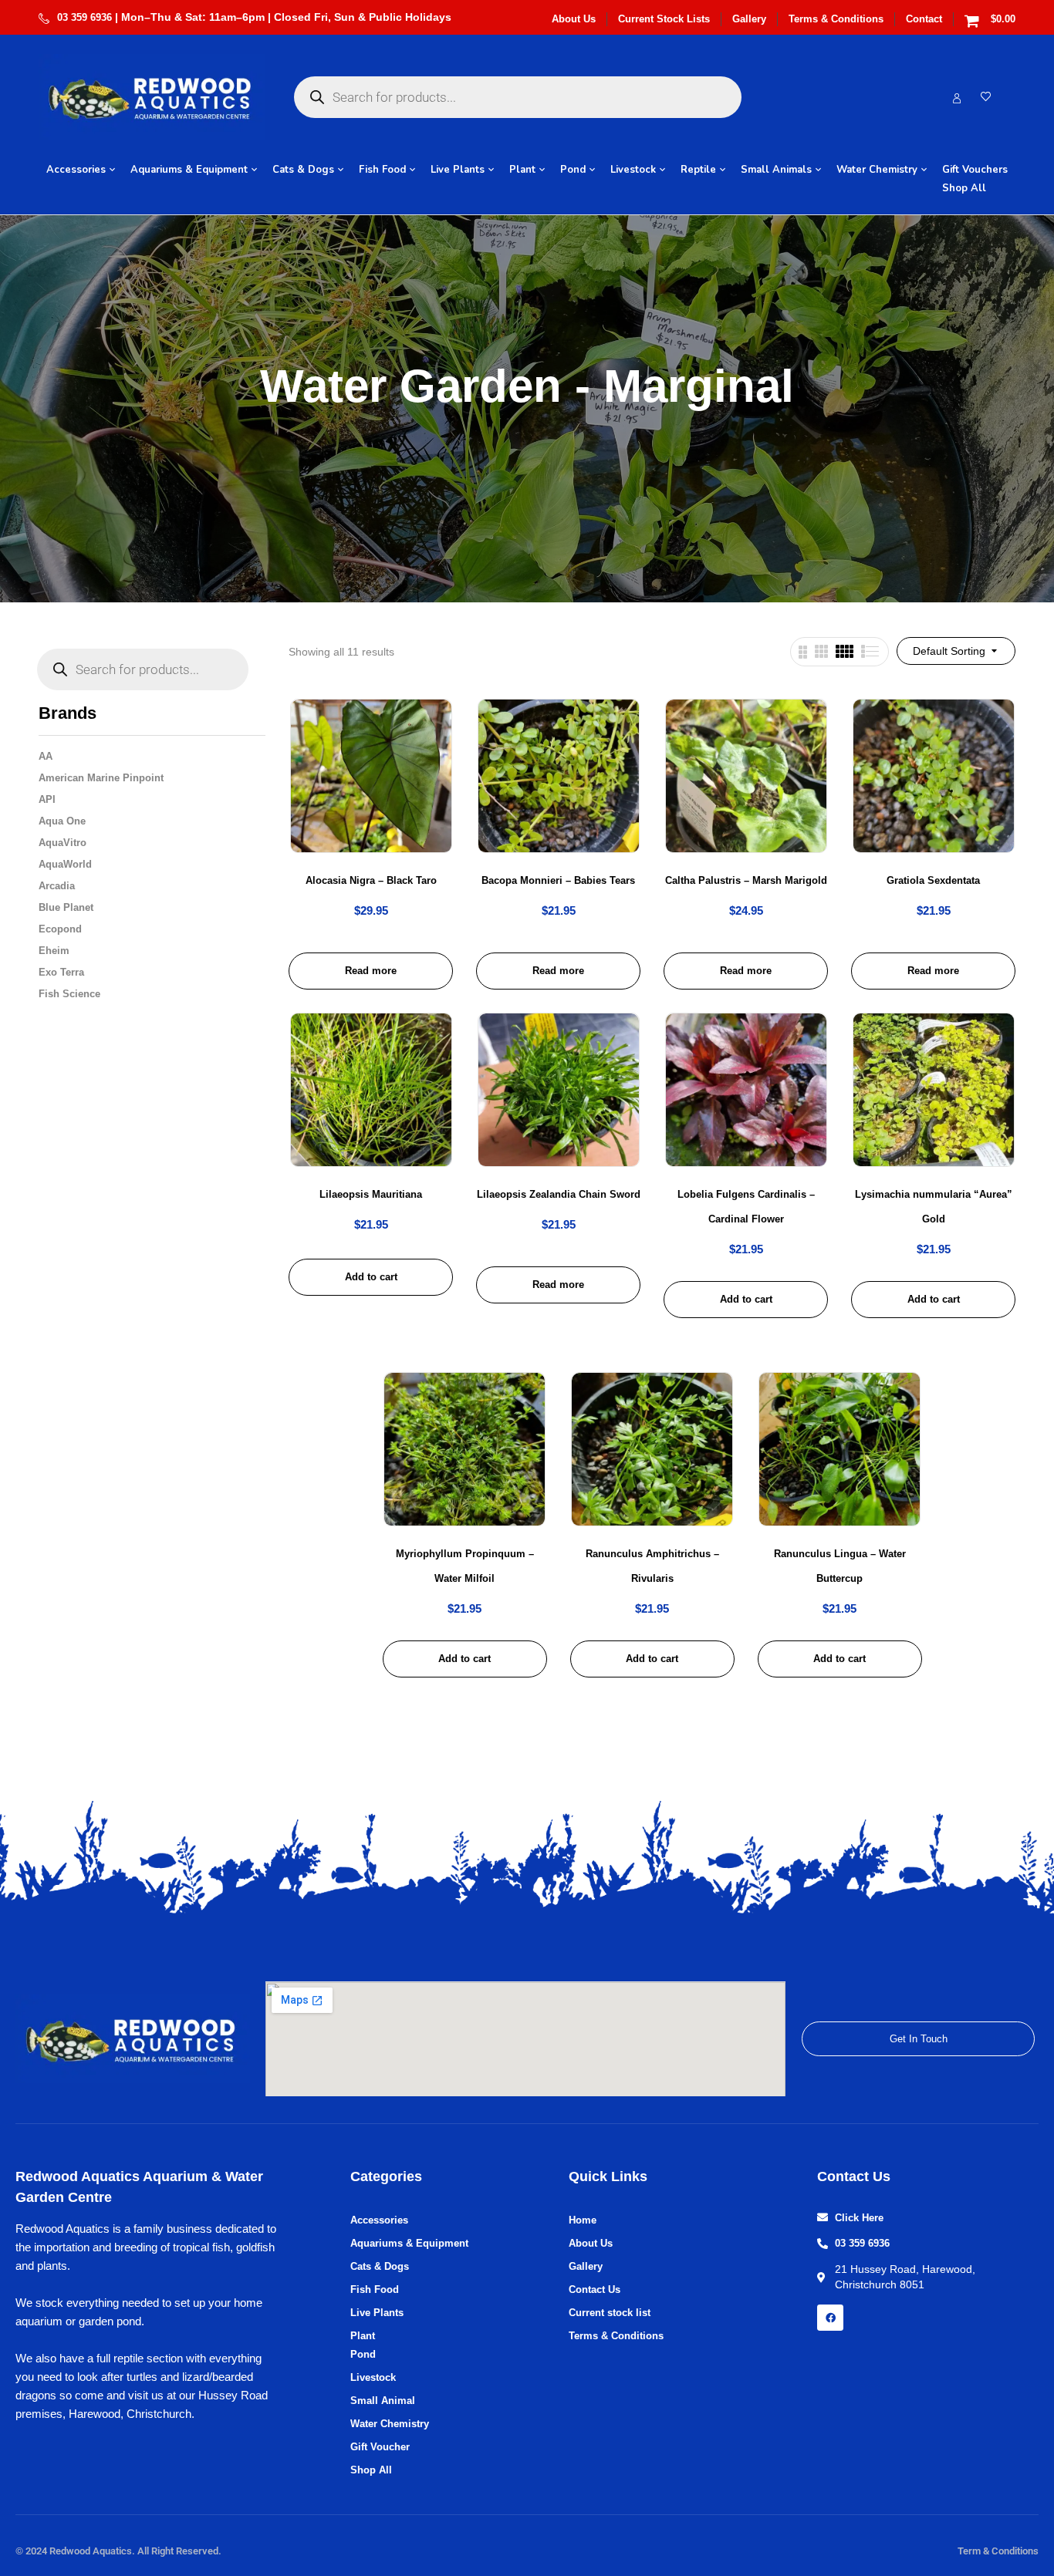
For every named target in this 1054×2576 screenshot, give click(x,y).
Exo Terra (61, 972)
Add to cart (371, 1277)
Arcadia (57, 886)
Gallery (749, 19)
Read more (371, 971)
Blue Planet (66, 907)
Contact (924, 19)
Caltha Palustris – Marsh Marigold (746, 880)
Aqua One (62, 821)
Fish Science (69, 994)
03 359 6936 (84, 17)
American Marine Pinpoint (101, 778)
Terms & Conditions (836, 19)
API (47, 799)
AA (46, 756)
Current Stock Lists (664, 19)
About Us (574, 19)
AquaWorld (65, 864)
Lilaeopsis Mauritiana (371, 1194)
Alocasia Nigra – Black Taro (371, 880)
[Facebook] (830, 2318)
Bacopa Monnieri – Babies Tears (558, 880)
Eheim (54, 951)
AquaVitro (62, 843)
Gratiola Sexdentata (933, 880)
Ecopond (60, 929)
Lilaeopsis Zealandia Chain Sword (559, 1194)
